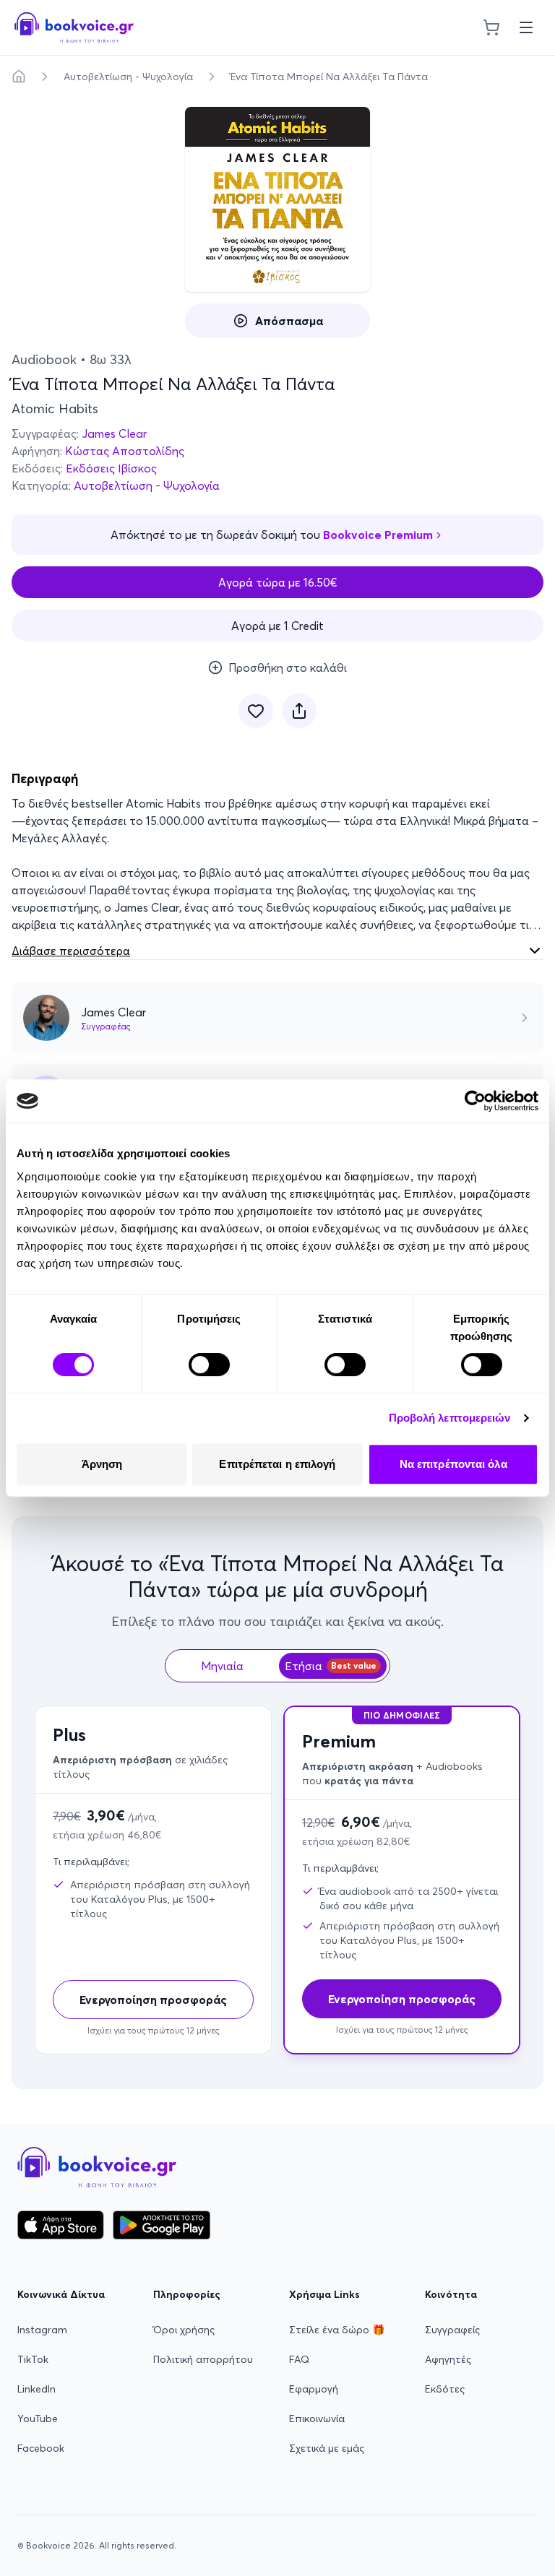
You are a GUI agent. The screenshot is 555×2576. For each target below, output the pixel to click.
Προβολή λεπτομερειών (450, 1418)
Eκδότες (445, 2389)
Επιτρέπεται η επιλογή (277, 1464)
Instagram (42, 2330)
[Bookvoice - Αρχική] (74, 27)
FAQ (299, 2359)
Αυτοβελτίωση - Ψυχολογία (128, 77)
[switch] (209, 1365)
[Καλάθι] (491, 27)
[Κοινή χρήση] (299, 711)
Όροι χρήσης (184, 2330)
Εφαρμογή (314, 2389)
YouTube (38, 2419)
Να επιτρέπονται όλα (453, 1464)
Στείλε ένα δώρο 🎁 (337, 2330)
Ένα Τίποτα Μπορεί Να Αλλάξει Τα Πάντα (329, 77)
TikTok (33, 2359)
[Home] (19, 77)
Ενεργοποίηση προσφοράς (153, 2000)
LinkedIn (36, 2389)
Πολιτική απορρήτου (203, 2359)
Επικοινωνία (317, 2419)
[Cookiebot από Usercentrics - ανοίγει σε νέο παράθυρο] (475, 1101)
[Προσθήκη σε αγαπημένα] (256, 711)
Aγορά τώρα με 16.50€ (278, 582)
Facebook (41, 2448)
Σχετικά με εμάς (327, 2448)
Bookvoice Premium (378, 535)
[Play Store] (162, 2225)
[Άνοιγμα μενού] (526, 27)
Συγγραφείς (452, 2330)
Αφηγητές (448, 2359)
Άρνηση (102, 1464)
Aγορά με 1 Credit (277, 626)
